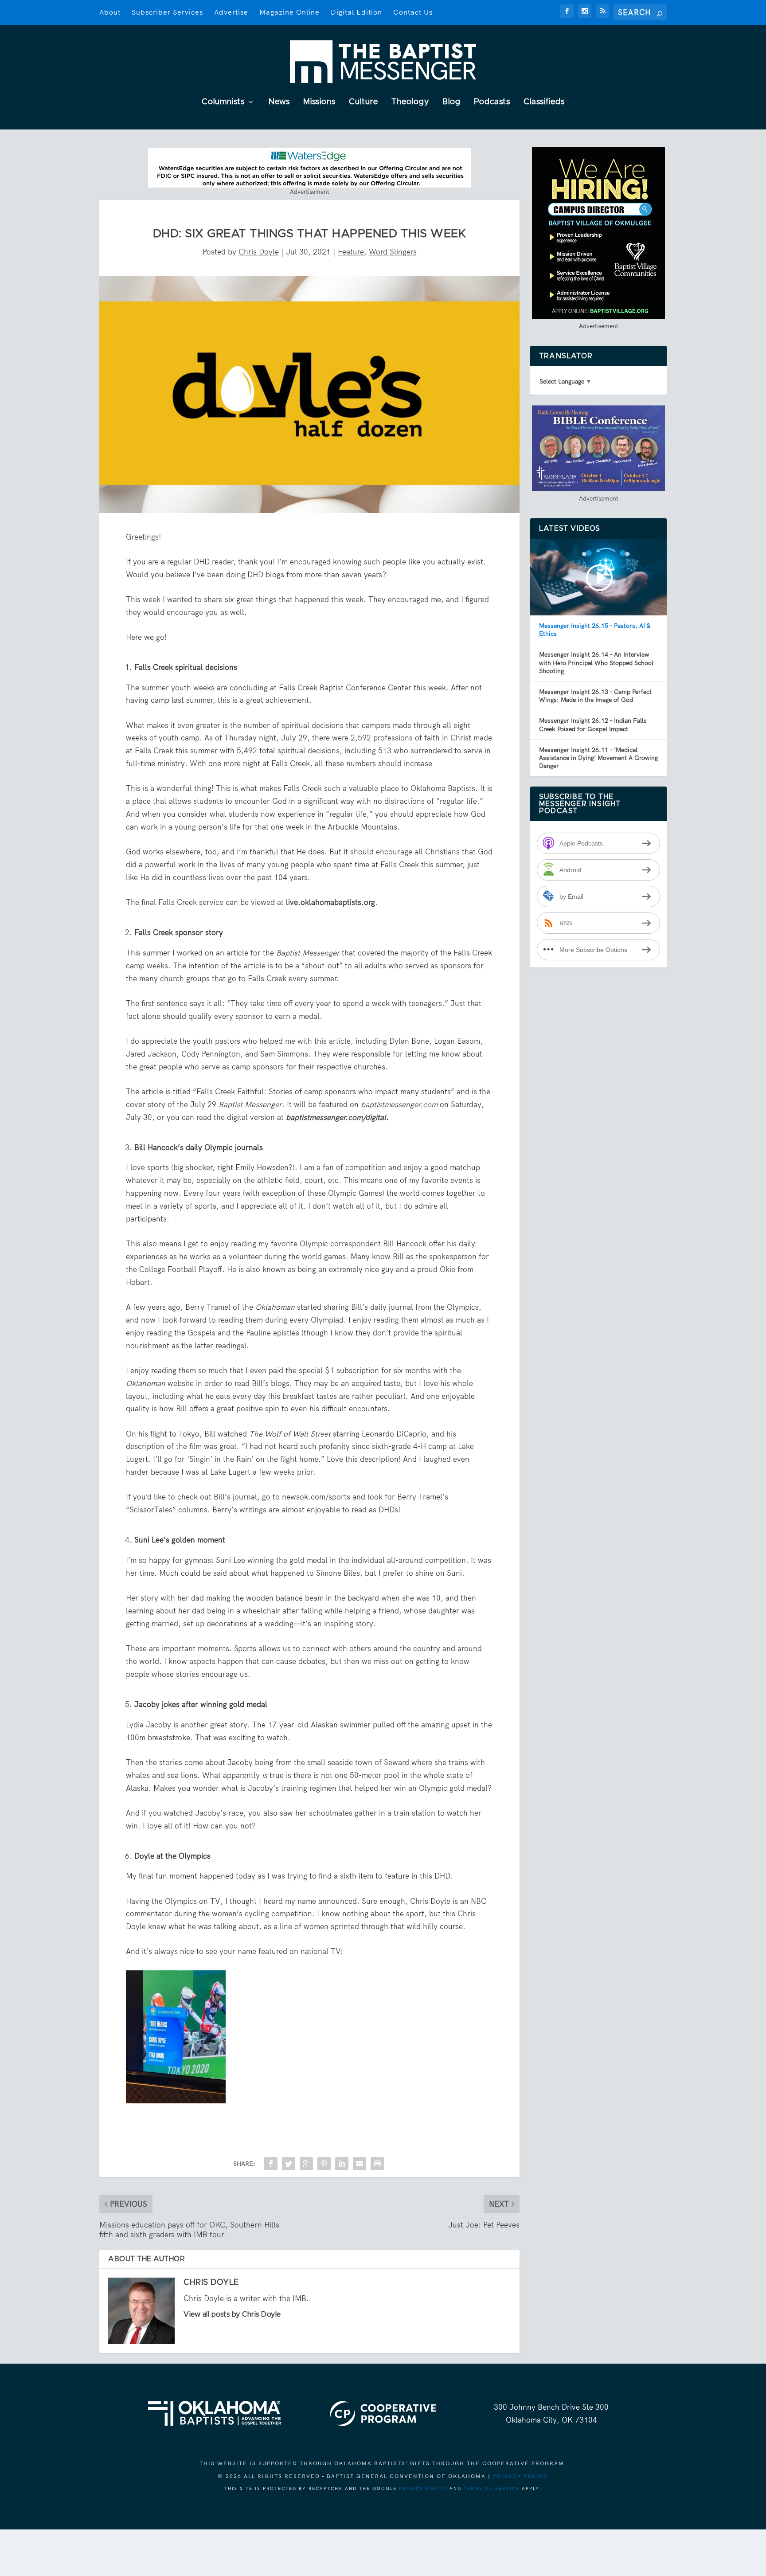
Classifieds (544, 102)
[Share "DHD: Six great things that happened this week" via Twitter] (289, 2164)
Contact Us (413, 12)
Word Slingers (393, 252)
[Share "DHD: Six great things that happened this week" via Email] (360, 2164)
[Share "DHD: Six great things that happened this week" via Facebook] (271, 2164)
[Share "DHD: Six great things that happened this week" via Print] (377, 2164)
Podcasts (492, 102)
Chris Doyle (259, 252)
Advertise (231, 12)
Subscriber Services (167, 12)
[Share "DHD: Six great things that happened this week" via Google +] (306, 2164)
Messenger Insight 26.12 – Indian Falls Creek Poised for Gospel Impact (593, 724)
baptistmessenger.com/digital (336, 1117)
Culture (363, 102)
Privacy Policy (521, 2476)
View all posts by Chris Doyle (232, 2314)
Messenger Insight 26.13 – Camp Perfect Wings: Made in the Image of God (595, 696)
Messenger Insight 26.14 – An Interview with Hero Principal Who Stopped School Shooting (596, 662)
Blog (451, 102)
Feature (351, 252)
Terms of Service (492, 2488)
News (279, 102)
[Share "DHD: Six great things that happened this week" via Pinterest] (324, 2164)
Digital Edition (356, 12)
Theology (410, 102)
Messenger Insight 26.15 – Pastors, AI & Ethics (595, 630)
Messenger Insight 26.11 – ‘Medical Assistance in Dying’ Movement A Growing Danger (598, 758)
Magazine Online (289, 12)
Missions (319, 102)
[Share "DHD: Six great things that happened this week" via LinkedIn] (342, 2164)
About (110, 12)
